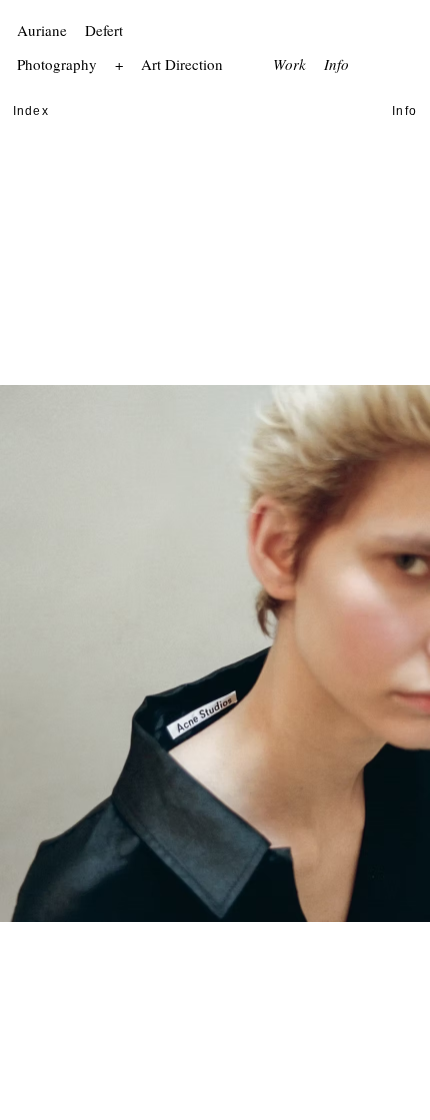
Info (336, 64)
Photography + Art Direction (122, 64)
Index (31, 111)
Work (289, 64)
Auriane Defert (72, 30)
